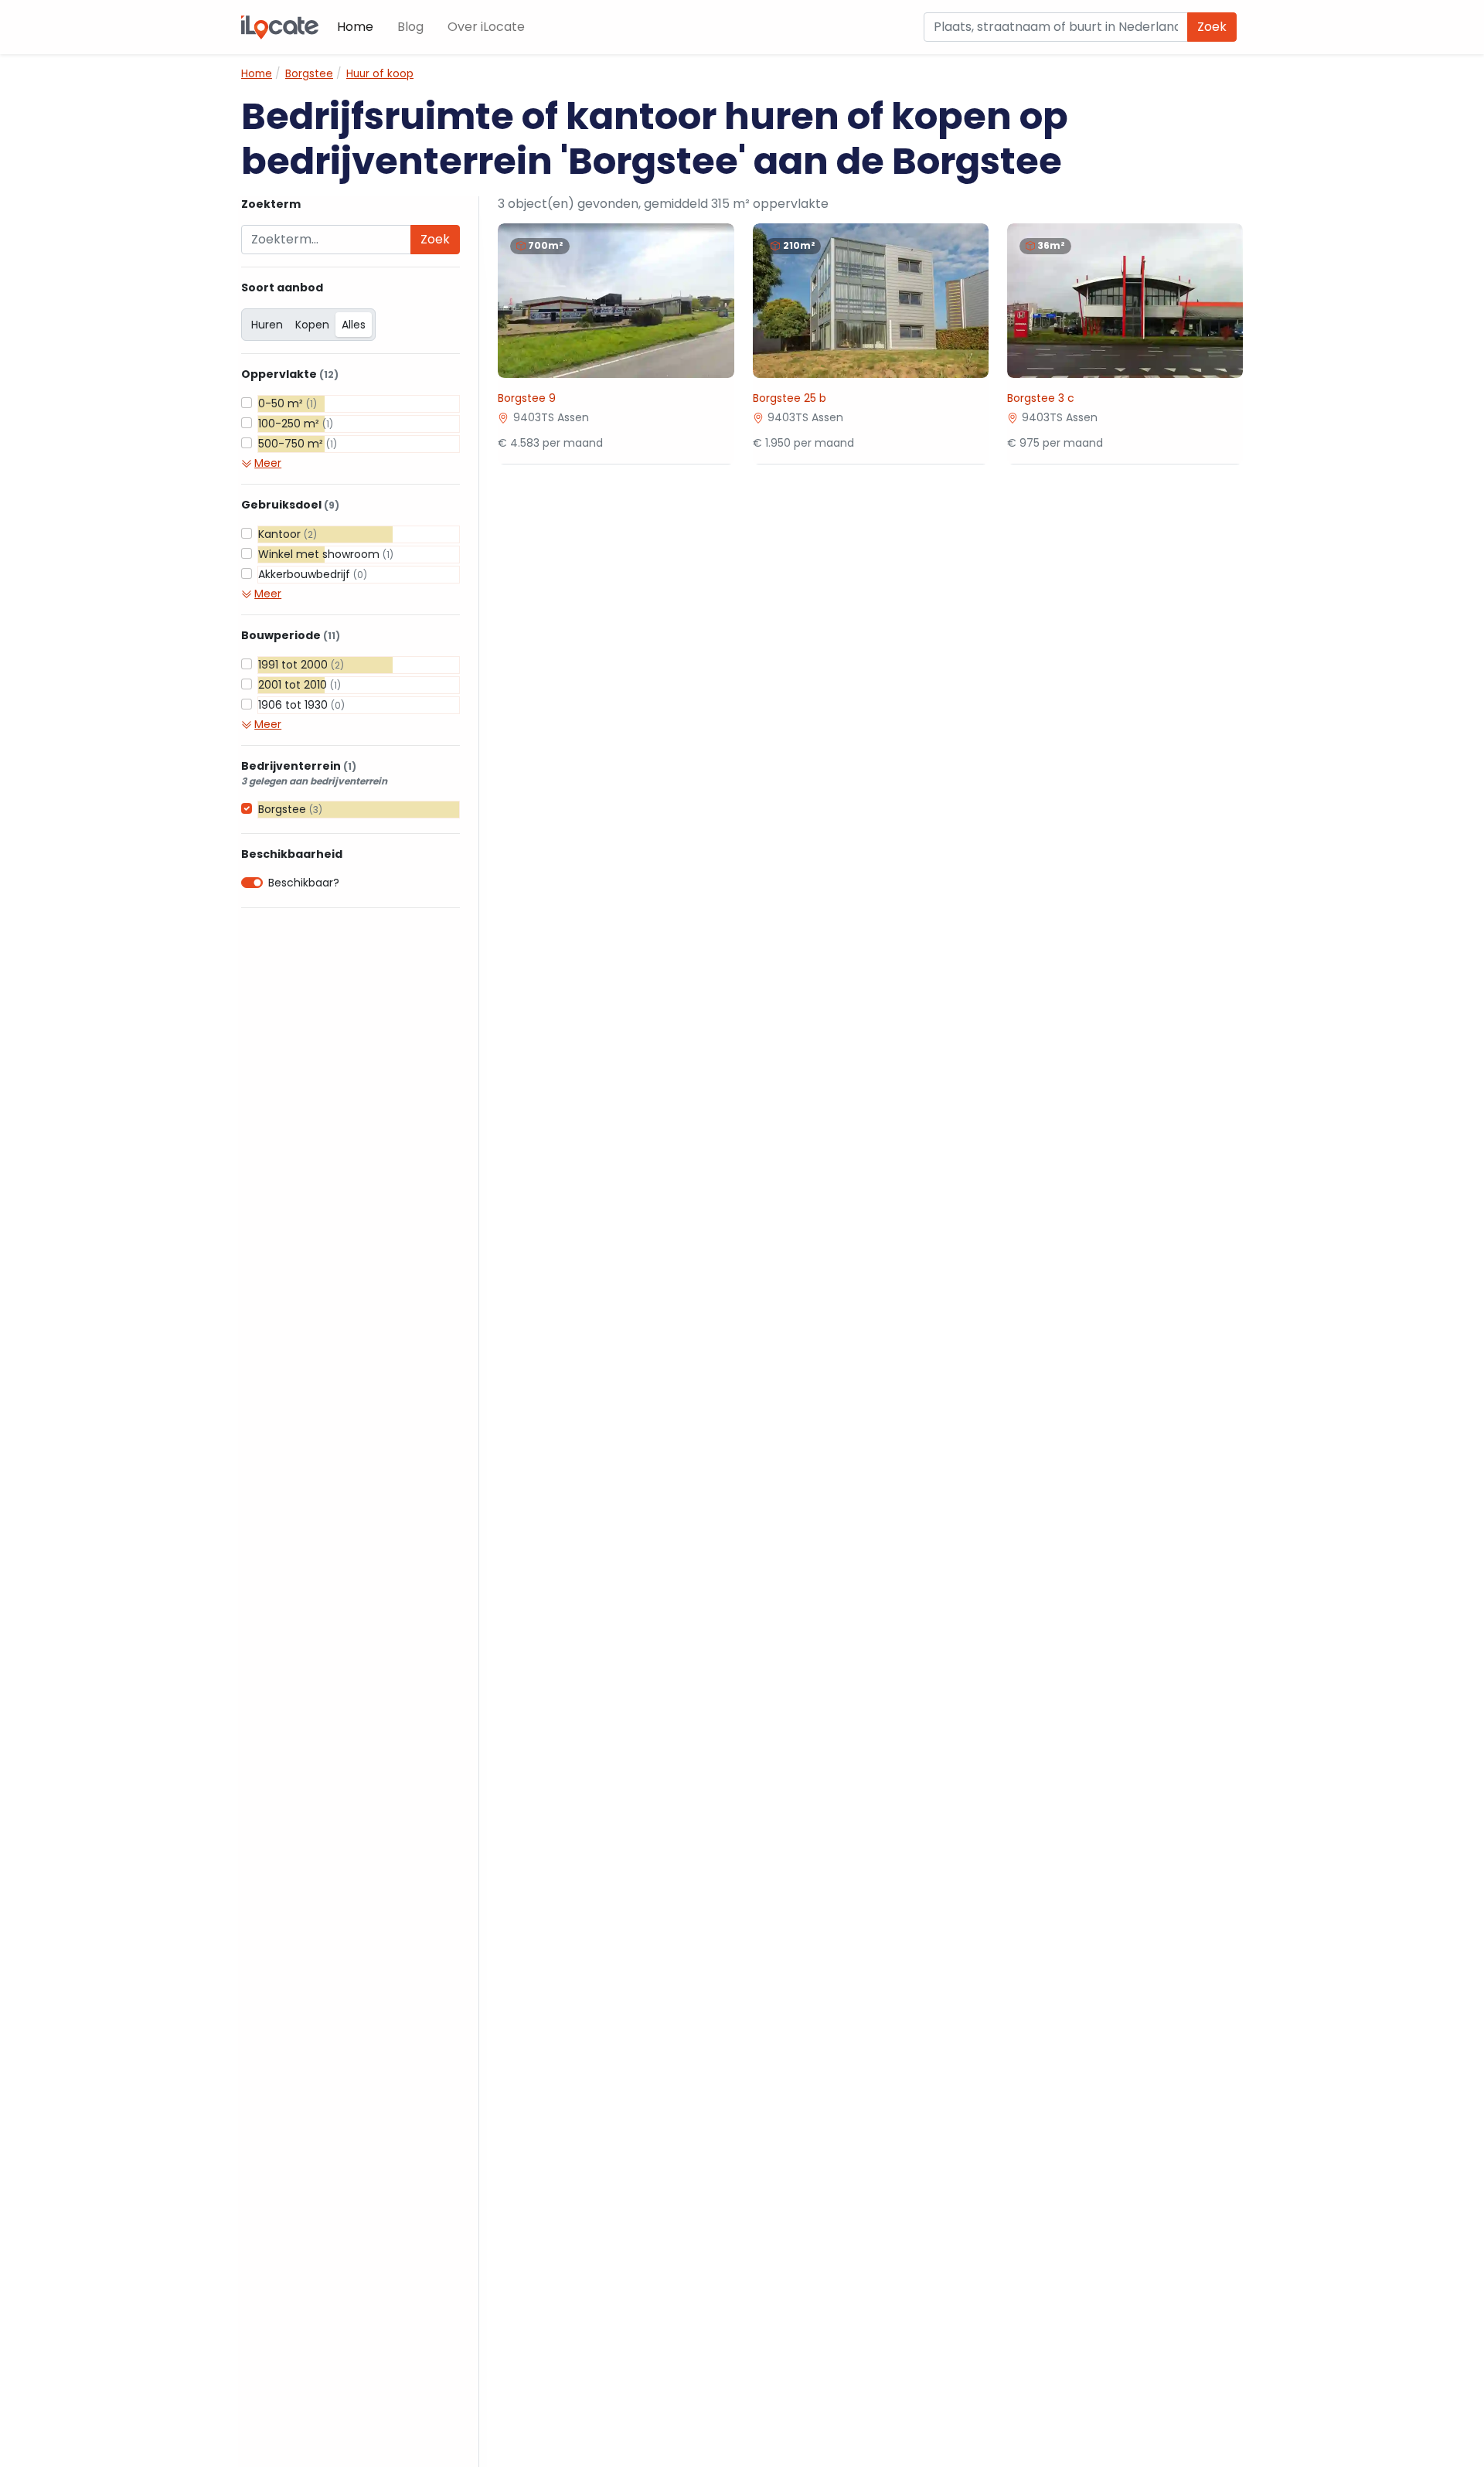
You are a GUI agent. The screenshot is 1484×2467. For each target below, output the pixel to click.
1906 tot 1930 (301, 705)
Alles (354, 325)
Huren (267, 325)
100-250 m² (296, 424)
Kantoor (288, 534)
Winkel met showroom (326, 554)
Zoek (1212, 27)
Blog (410, 27)
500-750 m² (298, 444)
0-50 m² (288, 403)
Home (355, 27)
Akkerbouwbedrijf (313, 574)
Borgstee (290, 809)
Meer (268, 463)
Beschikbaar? (304, 883)
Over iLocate (486, 27)
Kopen (312, 325)
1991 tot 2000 (301, 665)
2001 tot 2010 (300, 685)
